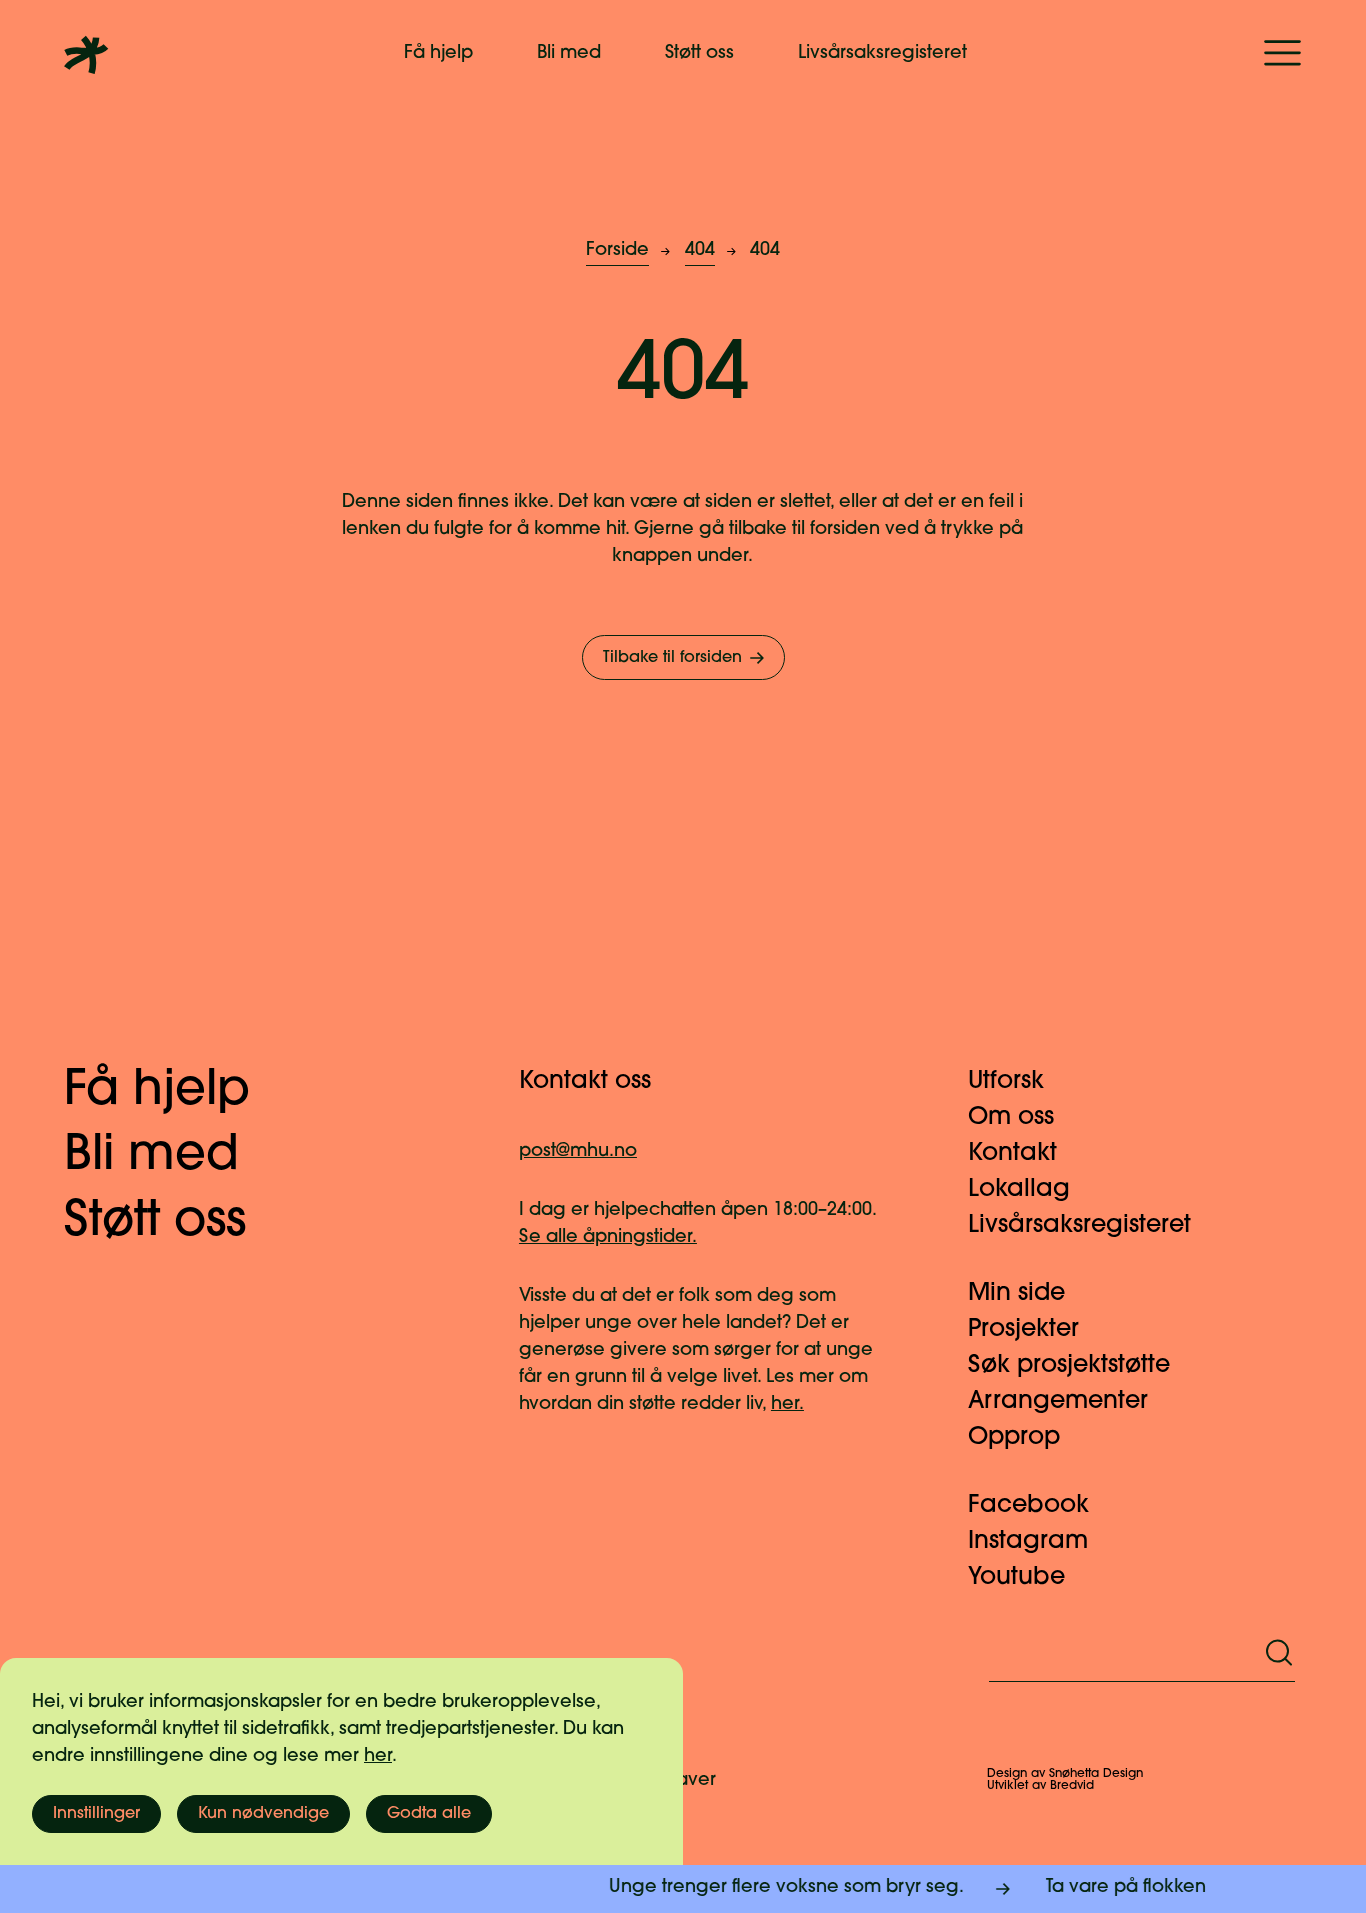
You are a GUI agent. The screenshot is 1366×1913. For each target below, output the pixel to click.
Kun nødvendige (263, 1814)
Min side (1016, 1294)
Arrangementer (1058, 1402)
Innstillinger (96, 1814)
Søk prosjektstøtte (1069, 1366)
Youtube (1016, 1578)
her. (787, 1405)
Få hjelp (438, 54)
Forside (617, 251)
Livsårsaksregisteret (882, 54)
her (378, 1757)
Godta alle (429, 1814)
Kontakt (1012, 1154)
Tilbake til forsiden (672, 658)
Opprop (1014, 1438)
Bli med (569, 54)
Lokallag (1019, 1190)
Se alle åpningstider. (608, 1238)
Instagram (1028, 1542)
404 (700, 251)
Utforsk (1006, 1082)
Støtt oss (699, 54)
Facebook (1028, 1506)
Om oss (1011, 1118)
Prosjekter (1023, 1330)
